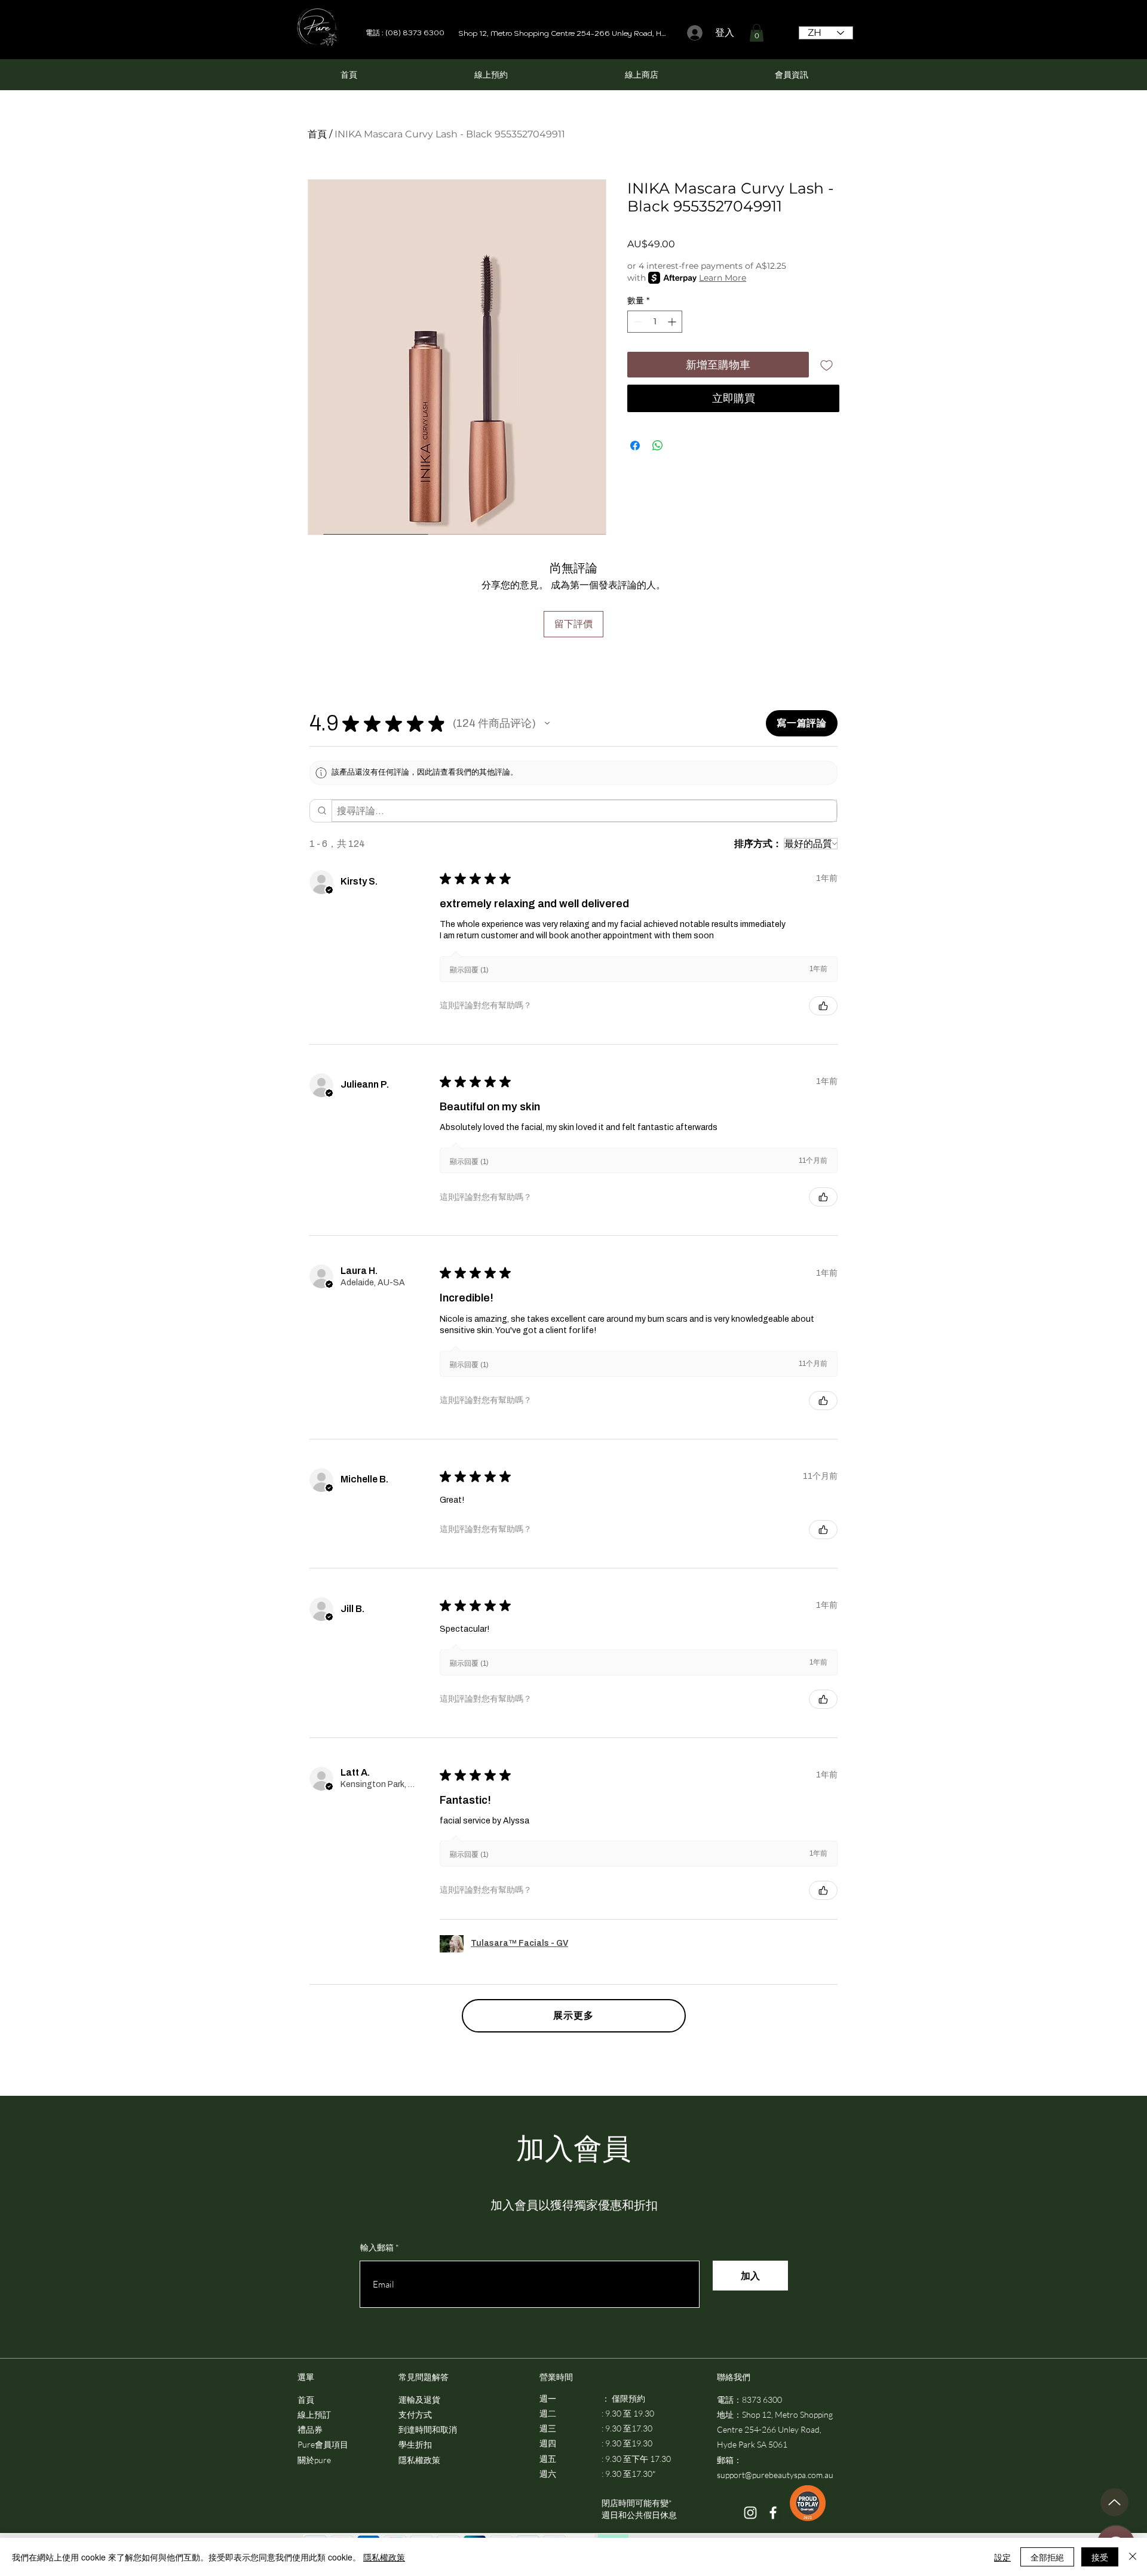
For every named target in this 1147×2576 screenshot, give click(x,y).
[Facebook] (773, 2513)
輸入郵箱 (377, 2248)
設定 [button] (1002, 2557)
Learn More (723, 278)
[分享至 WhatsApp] (658, 446)
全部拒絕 (1047, 2557)
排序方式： (758, 844)
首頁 (317, 134)
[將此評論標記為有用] (823, 1006)
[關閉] (1133, 2557)
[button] (757, 33)
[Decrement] (637, 322)
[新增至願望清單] (826, 365)
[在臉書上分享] (635, 446)
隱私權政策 (384, 2557)
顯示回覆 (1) (469, 970)
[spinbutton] (655, 322)
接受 (1100, 2557)
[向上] (1114, 2502)
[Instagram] (750, 2513)
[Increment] (673, 322)
